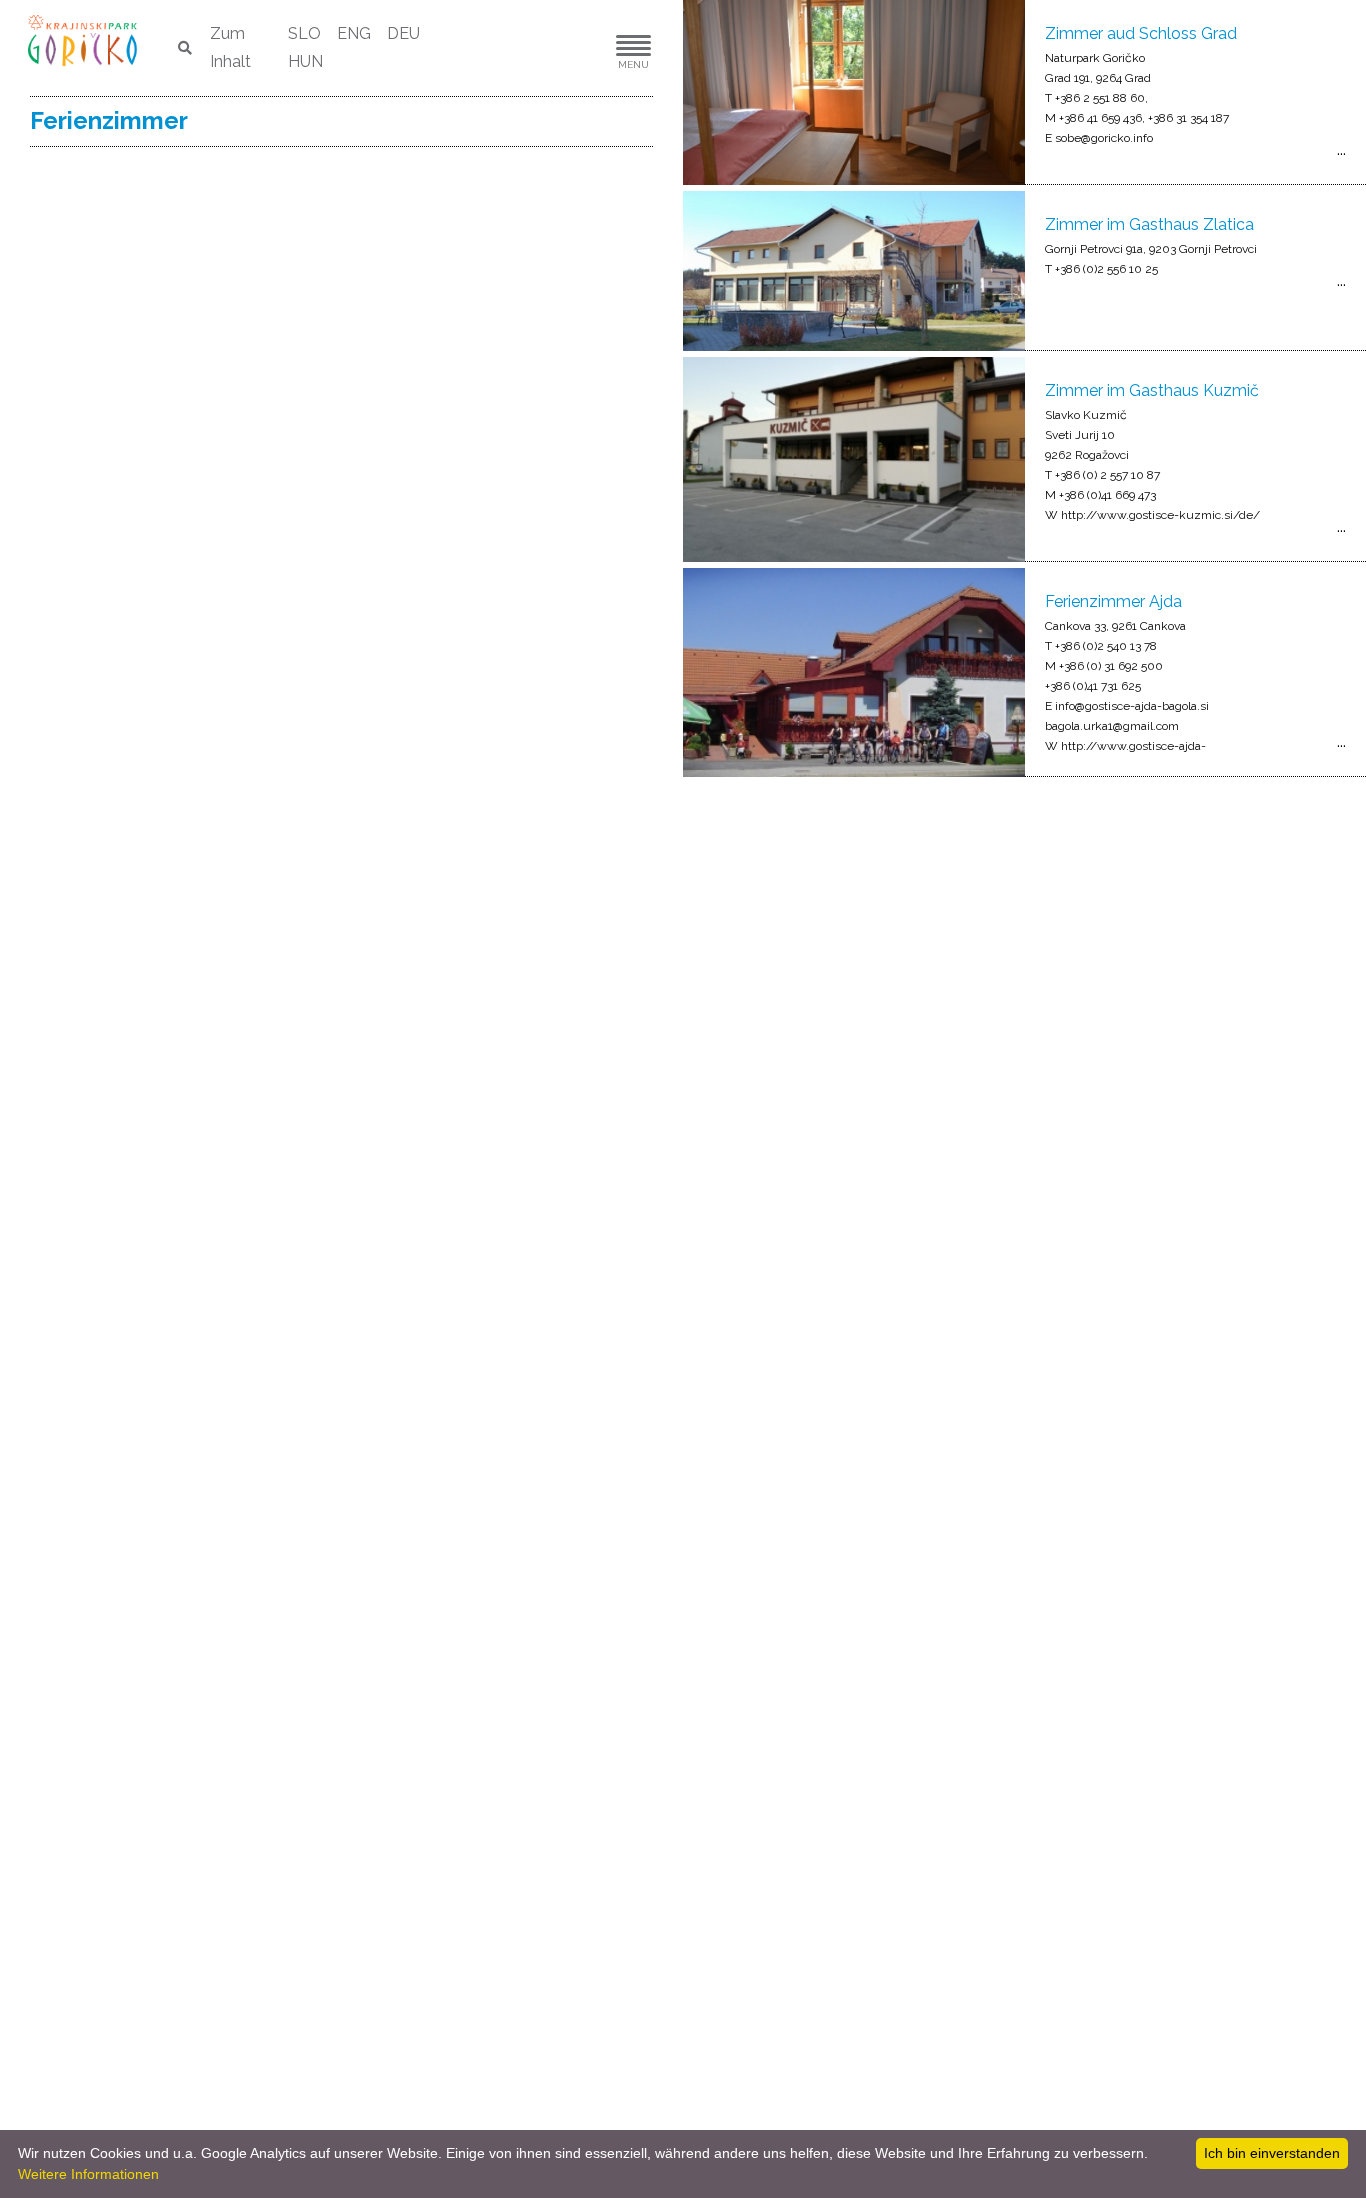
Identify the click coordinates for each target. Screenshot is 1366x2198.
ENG (354, 33)
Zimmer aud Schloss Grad (1141, 33)
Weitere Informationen (88, 2174)
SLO (304, 33)
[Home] (84, 39)
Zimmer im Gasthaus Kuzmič (1152, 390)
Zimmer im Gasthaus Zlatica (1149, 224)
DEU (403, 33)
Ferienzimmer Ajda (1113, 601)
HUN (305, 61)
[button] (573, 48)
